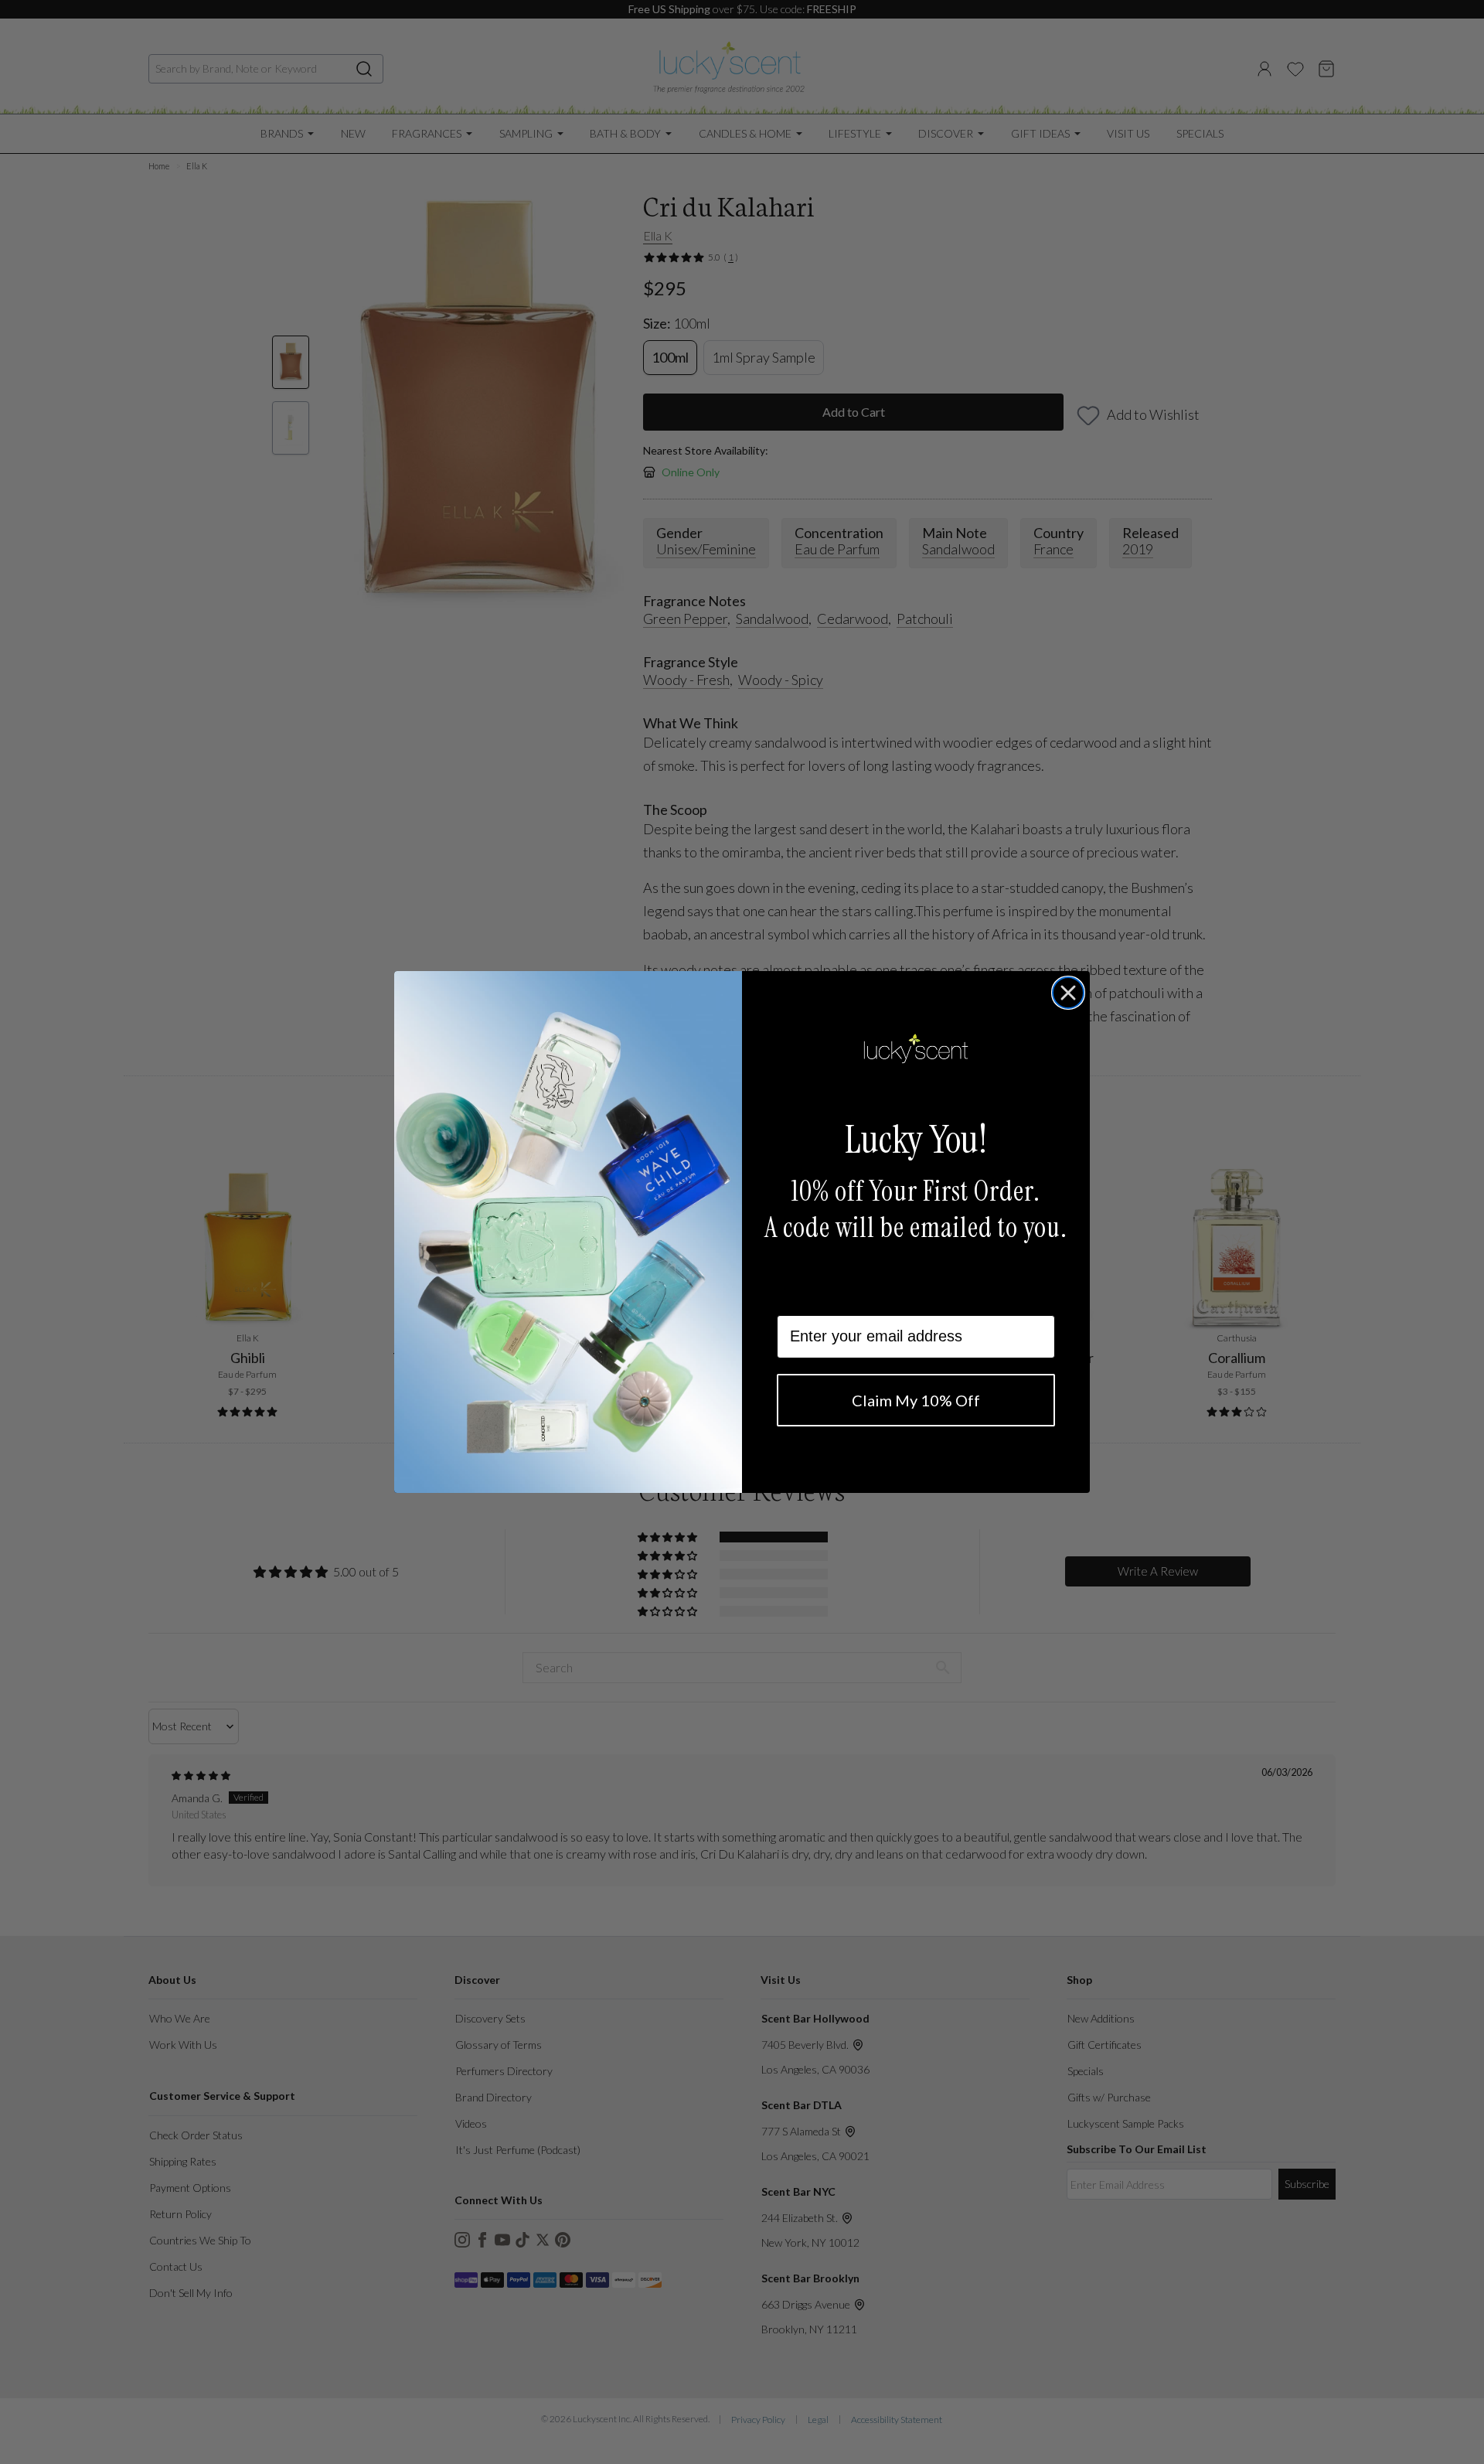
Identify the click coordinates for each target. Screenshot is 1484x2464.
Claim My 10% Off (916, 1400)
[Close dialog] (1068, 993)
